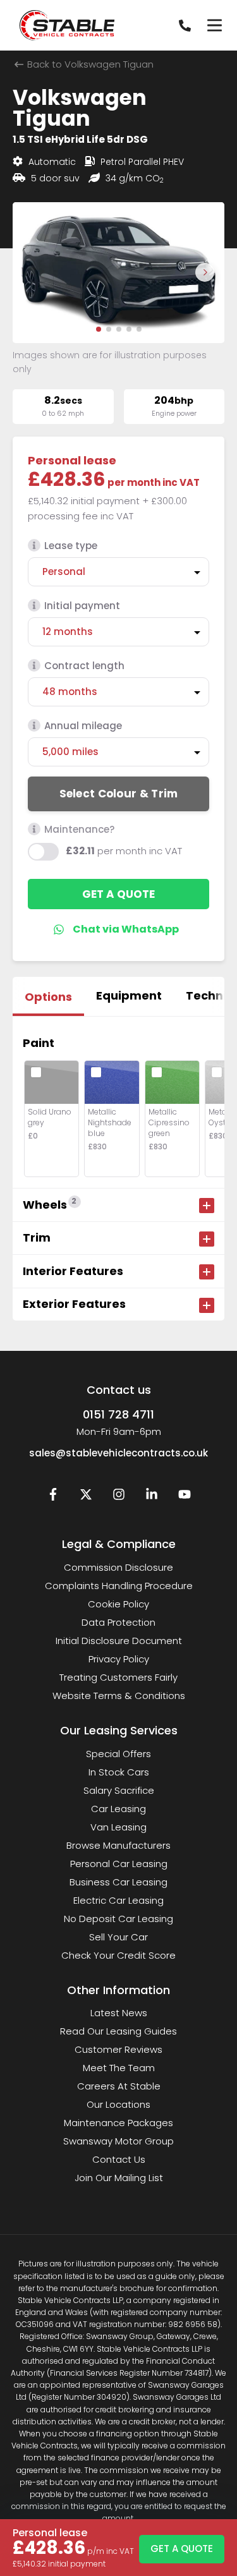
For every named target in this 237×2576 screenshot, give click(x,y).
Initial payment (82, 606)
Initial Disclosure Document (119, 1641)
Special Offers (118, 1754)
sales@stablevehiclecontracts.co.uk (118, 1453)
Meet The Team (119, 2068)
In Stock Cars (119, 1772)
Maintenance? (79, 829)
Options (48, 997)
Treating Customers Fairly (118, 1677)
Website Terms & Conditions (119, 1696)
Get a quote (118, 894)
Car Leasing (118, 1809)
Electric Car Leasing (118, 1900)
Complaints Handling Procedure (119, 1586)
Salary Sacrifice (119, 1790)
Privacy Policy (119, 1659)
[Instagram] (119, 1497)
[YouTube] (185, 1497)
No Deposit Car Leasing (118, 1919)
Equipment (129, 995)
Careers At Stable (119, 2086)
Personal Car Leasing (119, 1864)
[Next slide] (205, 272)
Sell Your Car (118, 1937)
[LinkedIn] (152, 1497)
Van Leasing (118, 1827)
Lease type (71, 546)
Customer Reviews (118, 2049)
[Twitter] (86, 1497)
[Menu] (214, 25)
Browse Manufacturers (118, 1845)
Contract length (84, 666)
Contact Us (119, 2159)
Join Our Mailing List (119, 2178)
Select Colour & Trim (119, 794)
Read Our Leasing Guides (118, 2031)
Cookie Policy (118, 1604)
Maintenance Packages (118, 2123)
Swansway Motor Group (118, 2141)
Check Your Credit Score (118, 1955)
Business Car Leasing (118, 1882)
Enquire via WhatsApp (118, 929)
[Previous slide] (32, 272)
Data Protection (118, 1622)
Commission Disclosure (118, 1567)
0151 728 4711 (118, 1414)
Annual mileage (83, 726)
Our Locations (118, 2104)
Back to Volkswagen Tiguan (89, 64)
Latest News (119, 2013)
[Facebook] (53, 1497)
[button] (99, 329)
